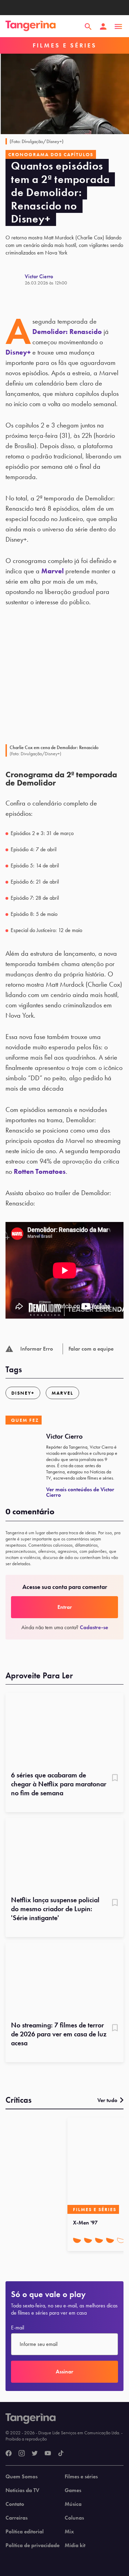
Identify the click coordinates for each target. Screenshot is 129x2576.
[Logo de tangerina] (31, 26)
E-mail (18, 2328)
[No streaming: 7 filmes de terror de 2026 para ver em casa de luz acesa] (64, 1979)
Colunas (74, 2518)
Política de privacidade (33, 2545)
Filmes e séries (81, 2477)
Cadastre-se (94, 1627)
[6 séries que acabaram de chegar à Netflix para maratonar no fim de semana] (64, 1730)
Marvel (52, 571)
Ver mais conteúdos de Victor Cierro (80, 1492)
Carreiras (17, 2518)
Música (73, 2504)
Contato (15, 2504)
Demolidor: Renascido (67, 332)
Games (73, 2490)
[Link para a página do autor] (15, 279)
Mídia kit (75, 2545)
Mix (69, 2532)
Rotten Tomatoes (40, 1171)
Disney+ (18, 352)
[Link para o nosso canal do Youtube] (48, 2454)
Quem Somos (21, 2477)
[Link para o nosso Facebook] (9, 2454)
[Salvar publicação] (115, 1778)
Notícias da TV (22, 2490)
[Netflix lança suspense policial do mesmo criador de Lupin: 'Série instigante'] (64, 1854)
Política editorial (25, 2532)
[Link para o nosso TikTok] (61, 2454)
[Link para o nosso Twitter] (35, 2454)
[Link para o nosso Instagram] (22, 2454)
